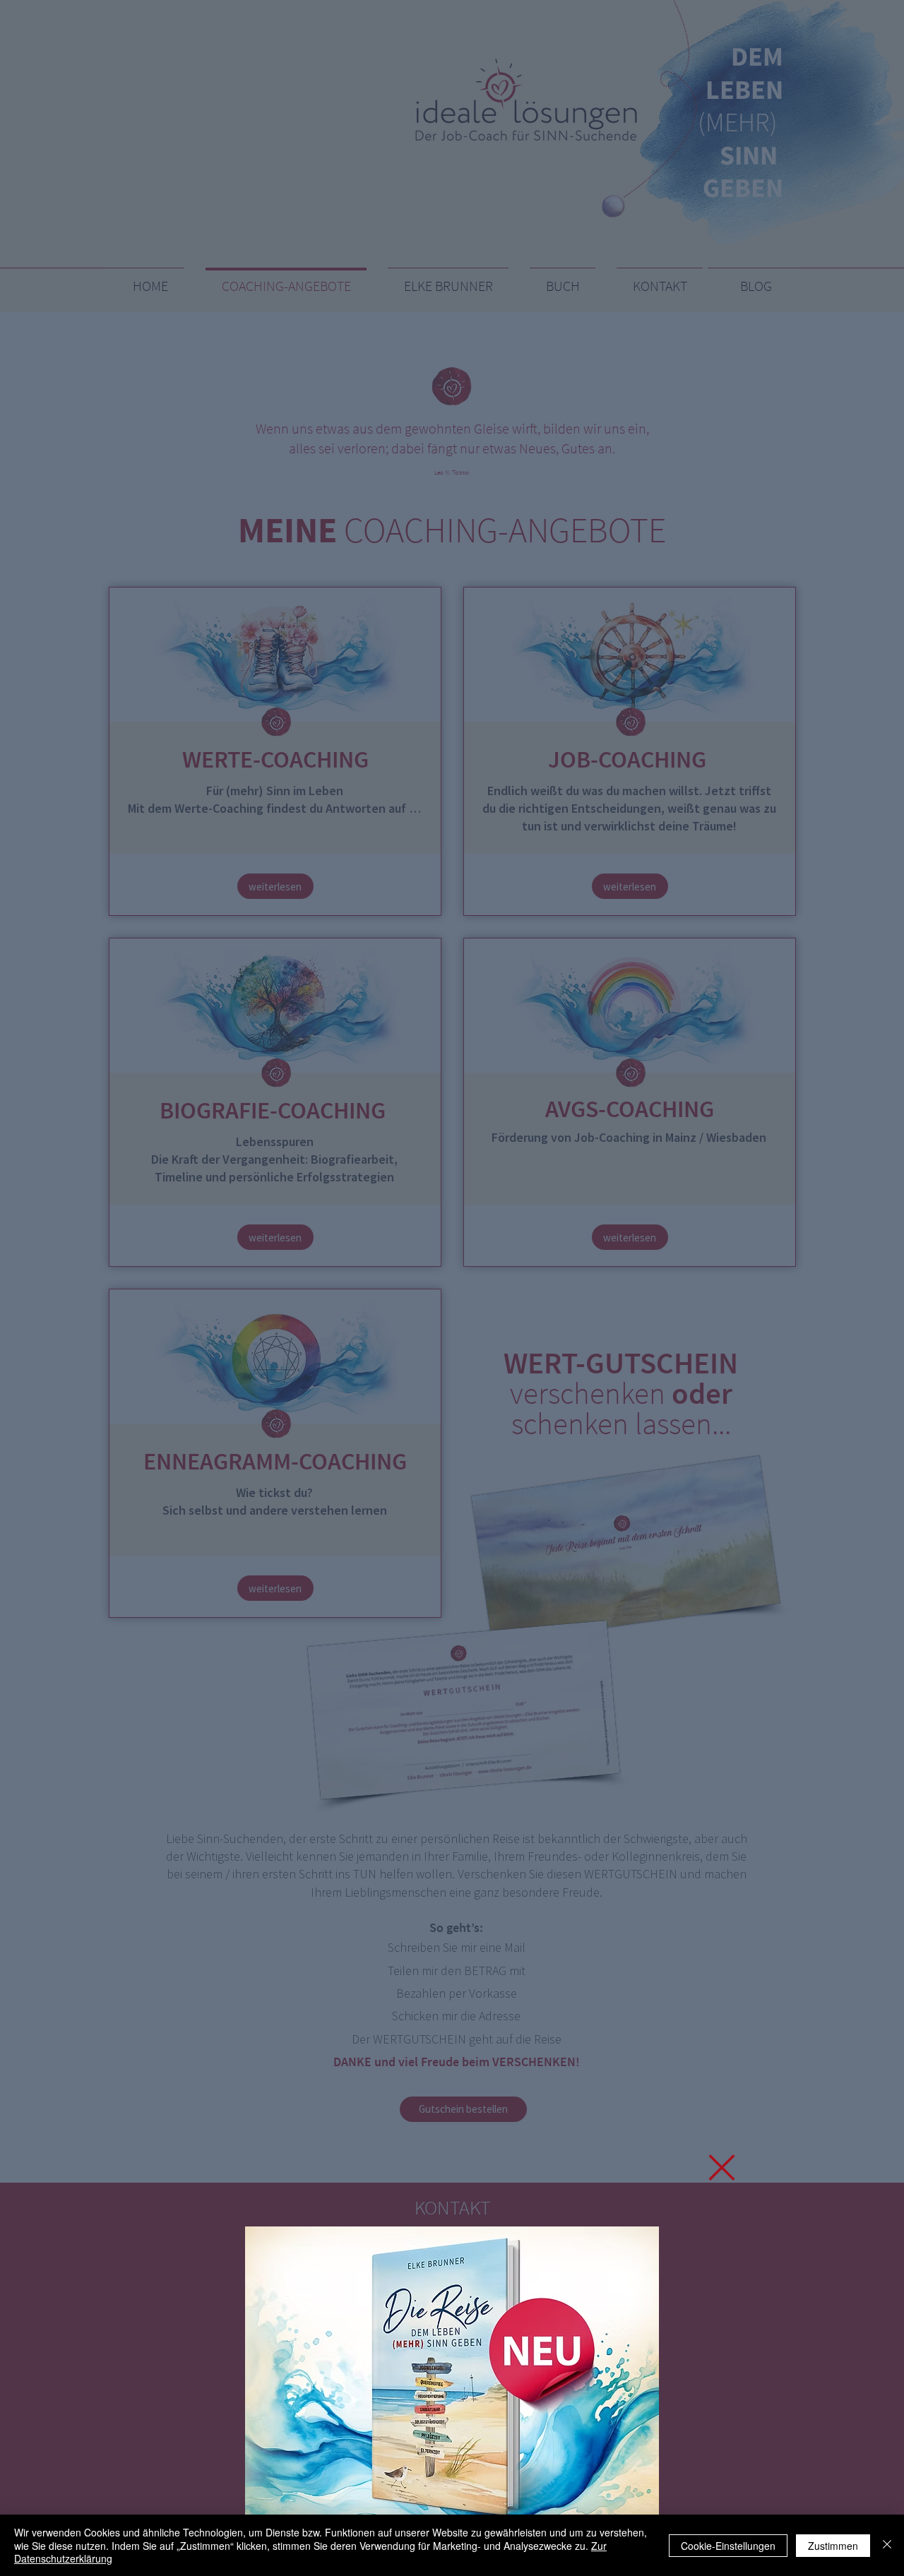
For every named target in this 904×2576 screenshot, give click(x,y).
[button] (722, 2167)
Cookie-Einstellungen (728, 2546)
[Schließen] (887, 2545)
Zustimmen (833, 2546)
